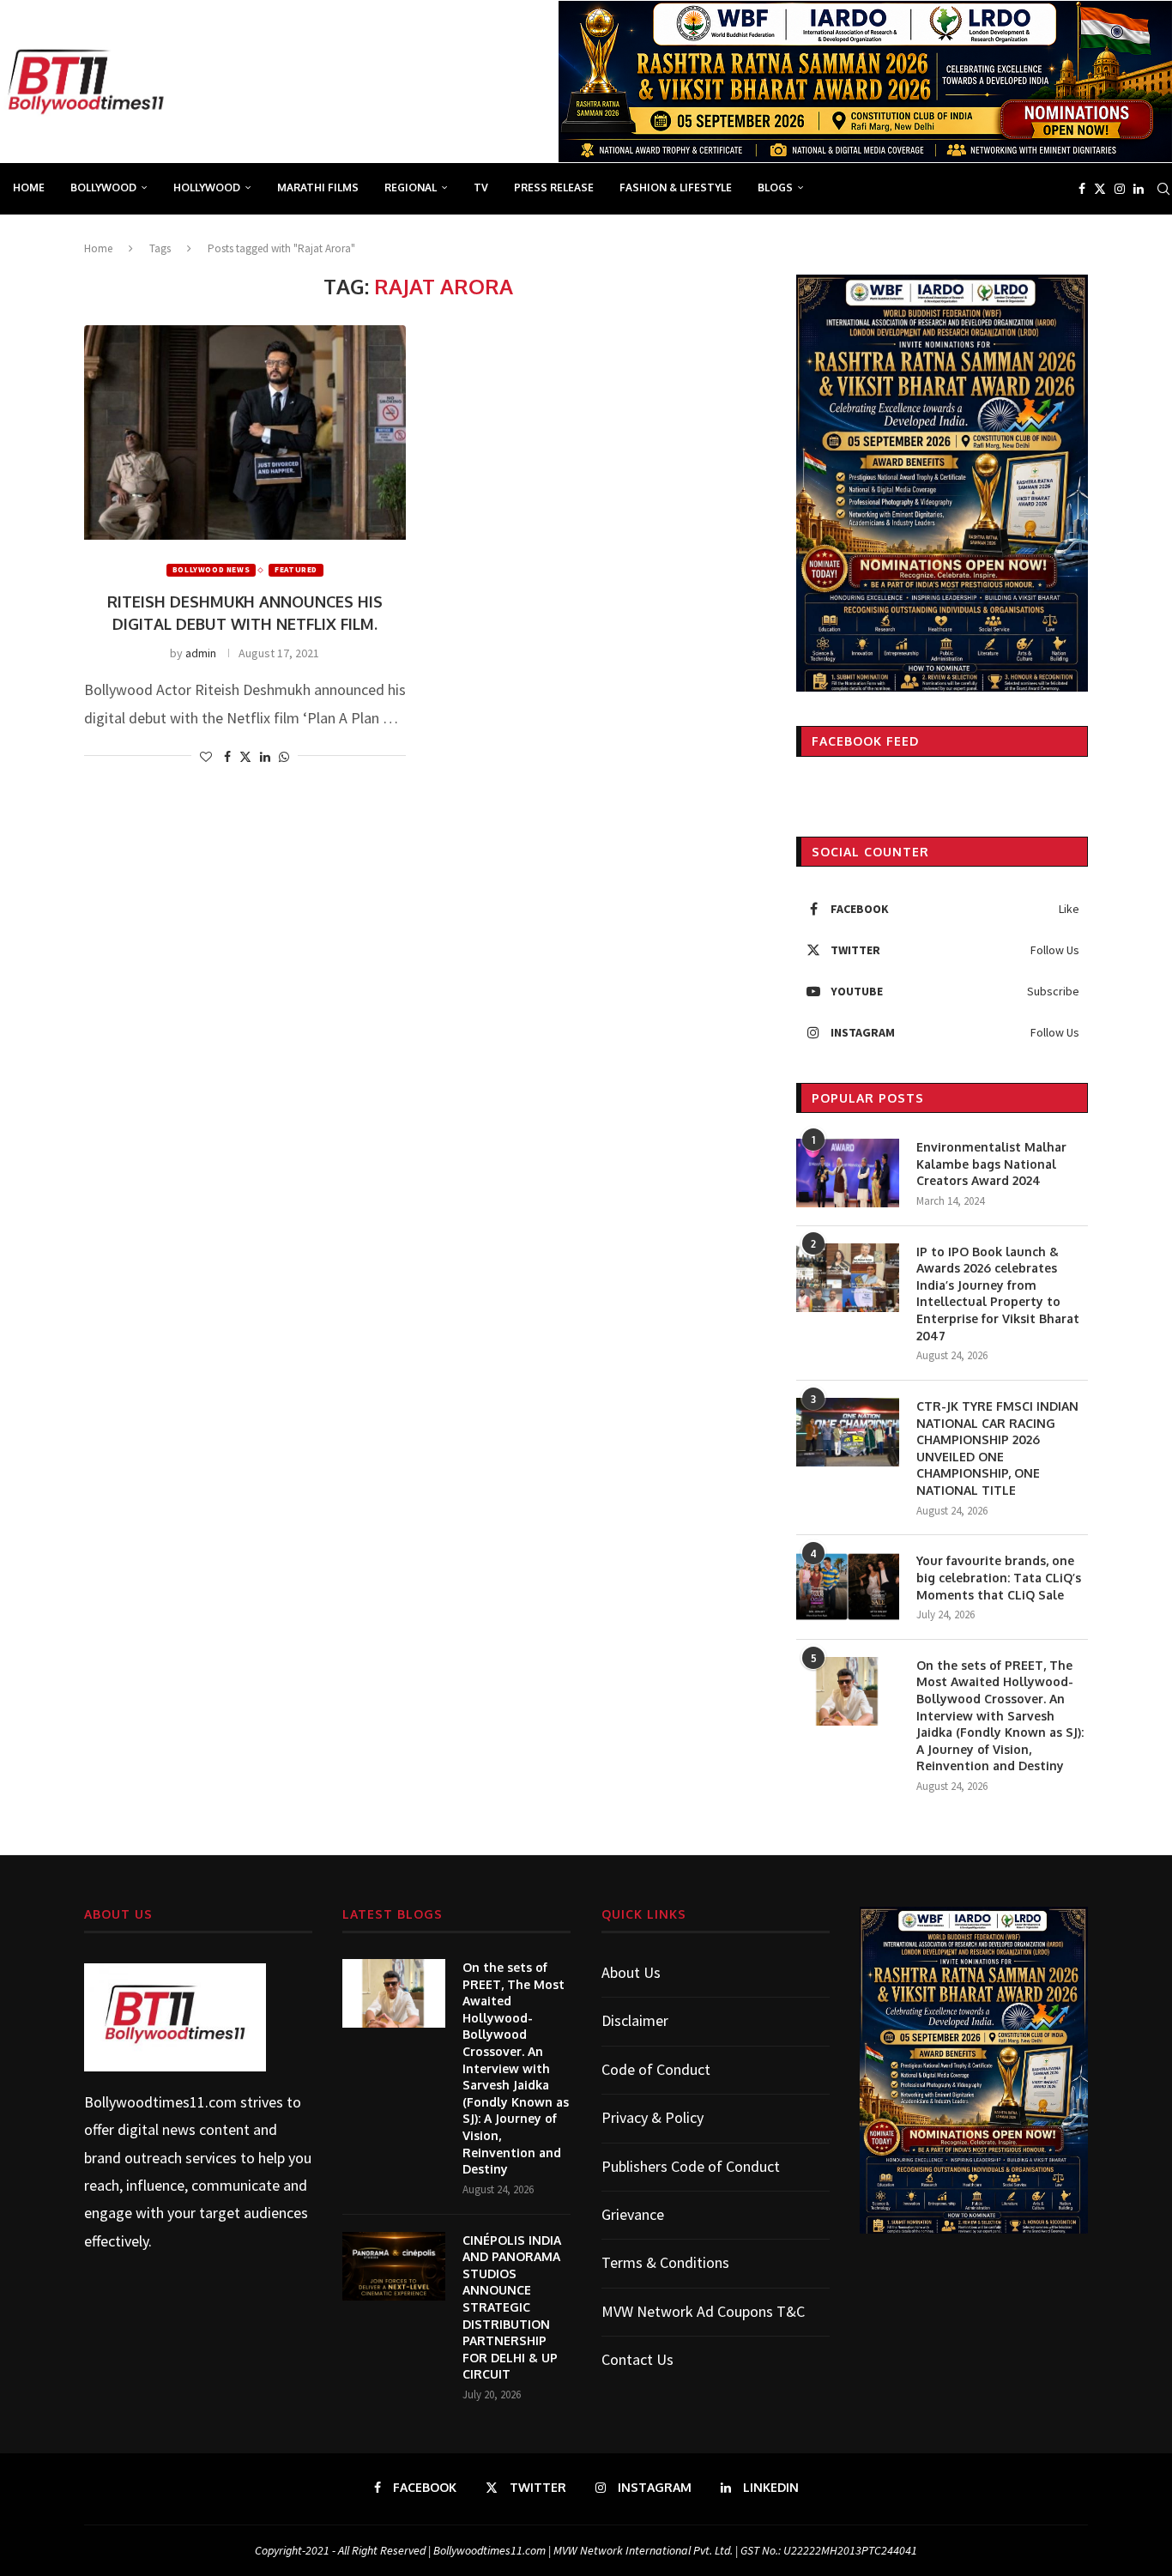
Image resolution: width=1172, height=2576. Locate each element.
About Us (631, 1972)
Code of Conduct (656, 2069)
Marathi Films (318, 187)
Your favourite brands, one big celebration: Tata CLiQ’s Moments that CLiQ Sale (999, 1577)
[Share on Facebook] (227, 757)
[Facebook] (1082, 189)
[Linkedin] (1139, 189)
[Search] (1163, 189)
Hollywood (207, 187)
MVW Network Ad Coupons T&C (703, 2311)
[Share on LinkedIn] (265, 757)
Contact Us (637, 2359)
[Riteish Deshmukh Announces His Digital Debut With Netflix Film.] (245, 432)
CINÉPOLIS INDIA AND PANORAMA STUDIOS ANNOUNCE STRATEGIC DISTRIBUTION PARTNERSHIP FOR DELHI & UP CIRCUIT (512, 2307)
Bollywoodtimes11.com (160, 2102)
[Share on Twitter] (245, 757)
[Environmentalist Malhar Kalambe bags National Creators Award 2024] (848, 1173)
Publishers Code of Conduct (691, 2166)
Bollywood (103, 187)
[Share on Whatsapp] (284, 757)
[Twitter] (1100, 189)
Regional (411, 187)
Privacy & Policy (652, 2117)
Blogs (775, 187)
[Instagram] (1120, 189)
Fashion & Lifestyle (676, 187)
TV (481, 187)
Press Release (554, 187)
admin (201, 653)
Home (29, 187)
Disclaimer (635, 2020)
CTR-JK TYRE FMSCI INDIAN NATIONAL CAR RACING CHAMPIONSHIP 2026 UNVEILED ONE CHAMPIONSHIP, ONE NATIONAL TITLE (997, 1448)
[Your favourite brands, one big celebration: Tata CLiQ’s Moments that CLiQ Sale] (848, 1587)
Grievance (633, 2214)
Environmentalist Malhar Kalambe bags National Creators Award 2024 (991, 1164)
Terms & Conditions (665, 2262)
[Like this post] (206, 757)
